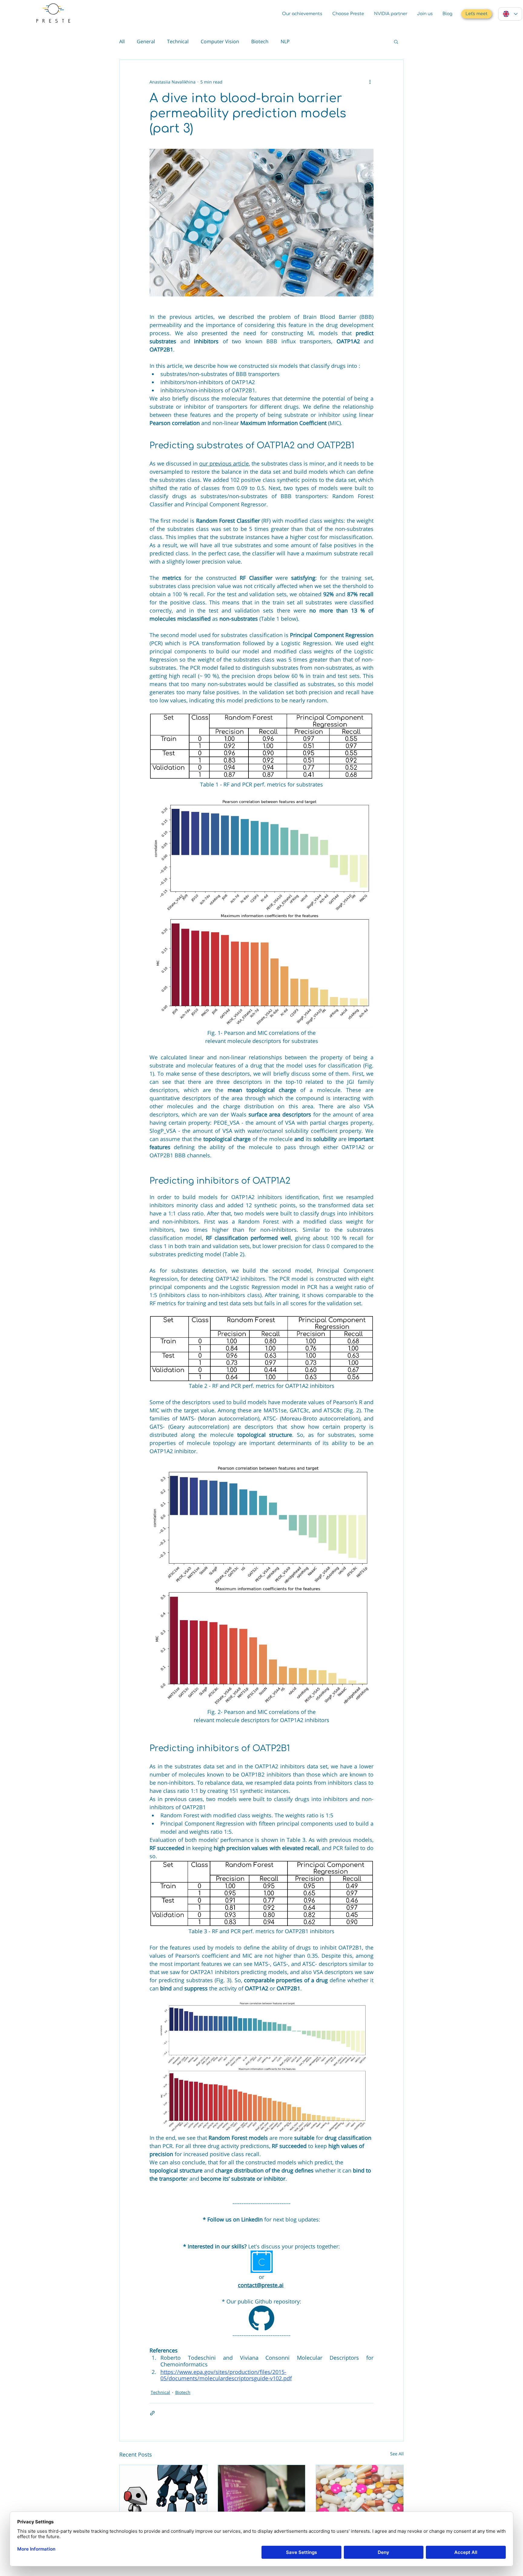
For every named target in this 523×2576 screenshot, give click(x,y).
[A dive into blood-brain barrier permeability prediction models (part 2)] (360, 2489)
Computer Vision (220, 41)
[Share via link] (152, 2413)
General (146, 41)
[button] (396, 41)
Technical (178, 41)
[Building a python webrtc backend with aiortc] (262, 2489)
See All (397, 2454)
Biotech (260, 41)
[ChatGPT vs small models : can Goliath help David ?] (163, 2489)
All (122, 41)
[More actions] (370, 82)
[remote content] (262, 2229)
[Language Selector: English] (510, 14)
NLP (285, 41)
